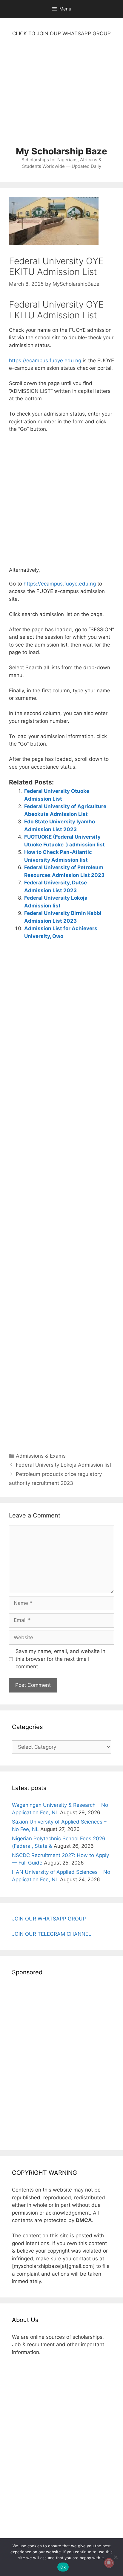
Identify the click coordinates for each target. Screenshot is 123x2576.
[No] (116, 2557)
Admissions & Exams (41, 1456)
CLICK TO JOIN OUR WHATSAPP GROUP (61, 34)
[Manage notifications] (109, 2563)
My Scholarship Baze (61, 151)
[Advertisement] (61, 95)
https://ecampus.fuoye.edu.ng (45, 361)
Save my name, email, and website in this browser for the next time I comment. (60, 1659)
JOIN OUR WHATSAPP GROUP (49, 1919)
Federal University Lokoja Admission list (64, 1465)
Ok (63, 2567)
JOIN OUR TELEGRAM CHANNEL (52, 1934)
